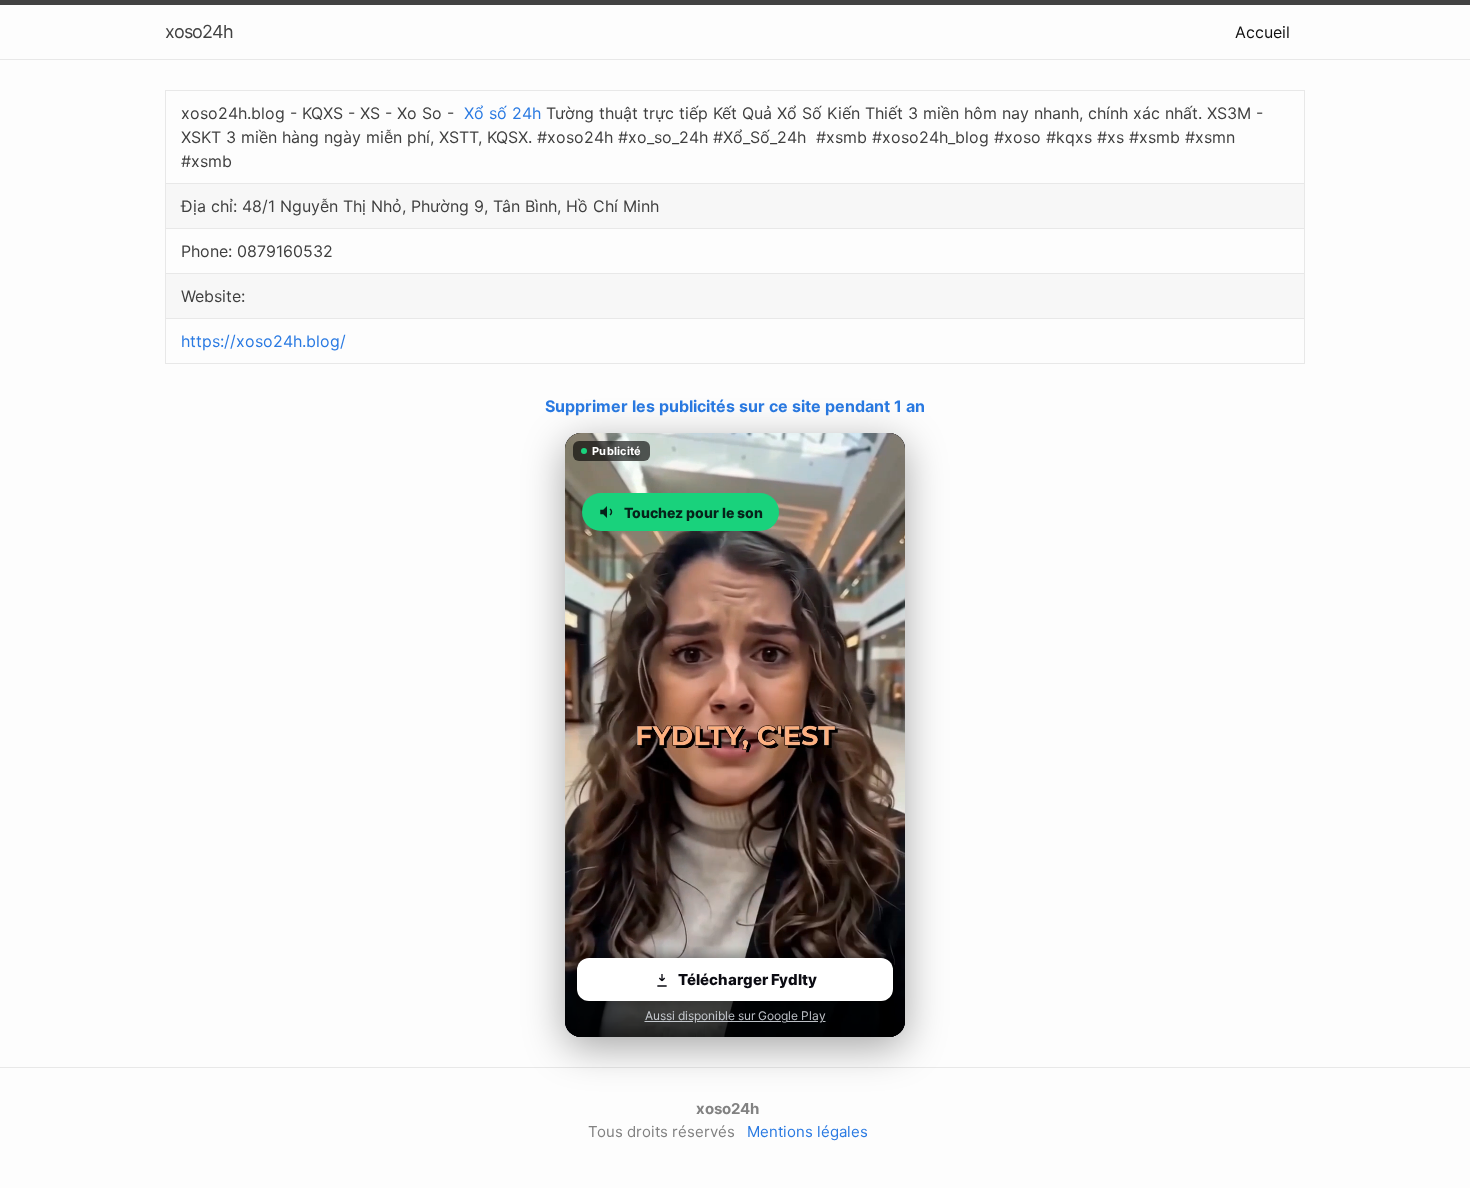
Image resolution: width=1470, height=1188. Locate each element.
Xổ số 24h (502, 113)
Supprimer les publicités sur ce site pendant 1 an (735, 406)
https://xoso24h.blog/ (263, 341)
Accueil (1262, 32)
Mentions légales (807, 1131)
